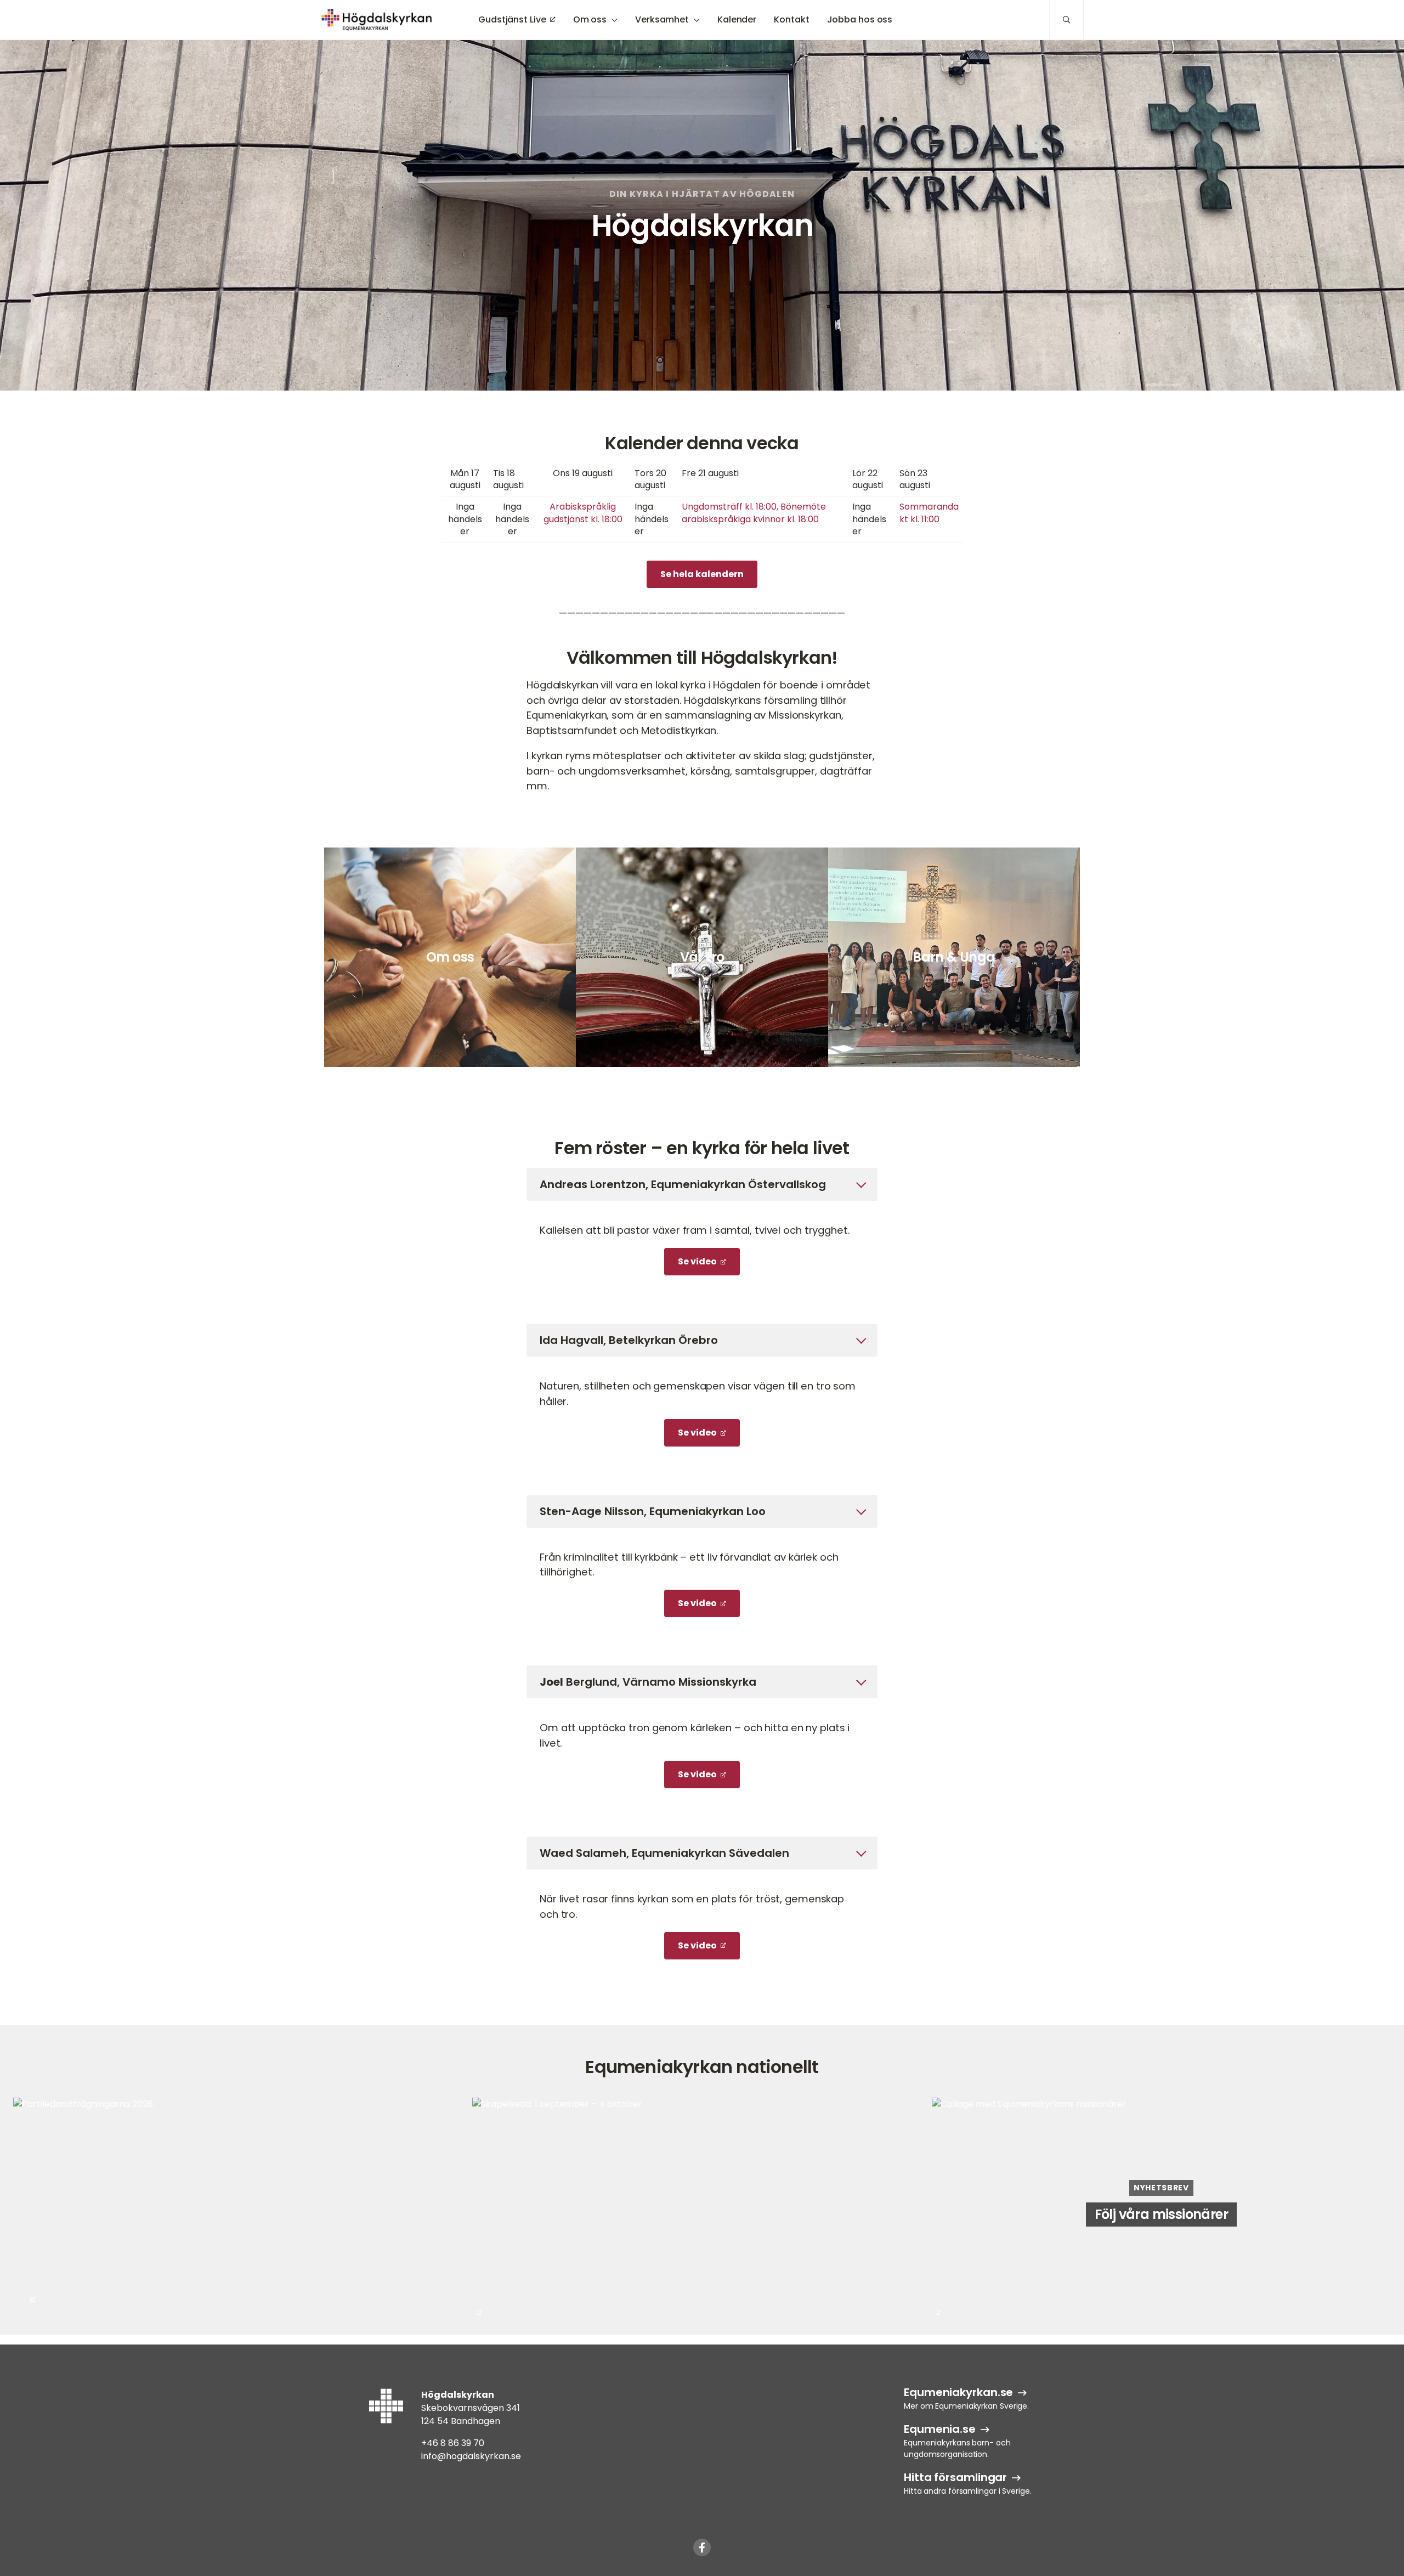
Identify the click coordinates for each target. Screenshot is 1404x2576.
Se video (697, 1261)
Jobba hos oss (860, 19)
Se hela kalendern (702, 574)
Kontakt (791, 19)
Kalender (737, 19)
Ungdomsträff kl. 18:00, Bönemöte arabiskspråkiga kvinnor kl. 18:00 (754, 513)
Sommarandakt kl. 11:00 (929, 513)
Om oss (590, 19)
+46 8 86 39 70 (453, 2443)
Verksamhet (662, 19)
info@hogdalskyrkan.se (471, 2456)
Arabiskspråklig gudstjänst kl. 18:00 (583, 513)
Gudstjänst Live (512, 19)
